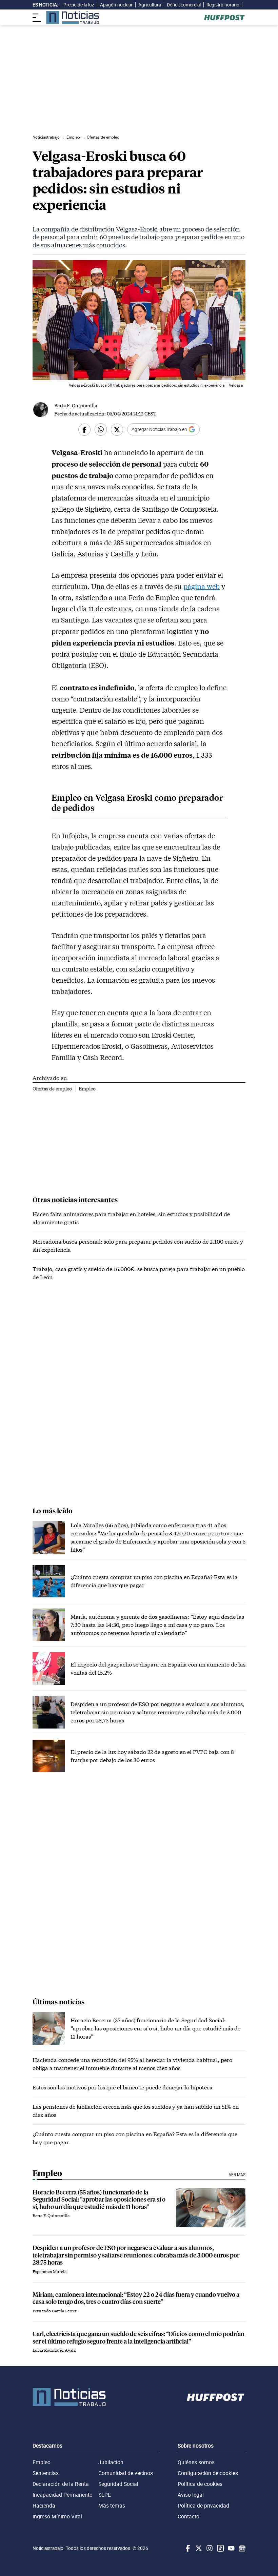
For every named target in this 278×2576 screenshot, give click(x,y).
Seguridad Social (118, 2484)
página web (202, 586)
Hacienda (44, 2506)
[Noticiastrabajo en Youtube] (231, 2548)
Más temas (112, 2506)
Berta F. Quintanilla (76, 405)
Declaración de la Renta (61, 2484)
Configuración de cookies (208, 2473)
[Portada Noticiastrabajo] (69, 2397)
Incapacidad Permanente (62, 2495)
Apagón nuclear (116, 5)
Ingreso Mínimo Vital (57, 2516)
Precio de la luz (79, 5)
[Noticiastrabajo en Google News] (241, 2548)
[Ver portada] (73, 17)
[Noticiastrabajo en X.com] (198, 2548)
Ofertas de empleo (53, 1089)
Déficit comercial (184, 5)
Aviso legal (191, 2495)
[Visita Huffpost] (224, 18)
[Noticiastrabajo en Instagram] (209, 2548)
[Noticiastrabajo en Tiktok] (220, 2548)
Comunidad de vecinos (126, 2473)
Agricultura (150, 5)
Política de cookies (200, 2484)
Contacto (188, 2516)
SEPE (105, 2495)
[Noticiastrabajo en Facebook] (187, 2548)
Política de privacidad (203, 2506)
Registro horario (223, 5)
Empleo (87, 1089)
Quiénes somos (196, 2462)
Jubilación (111, 2462)
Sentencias (46, 2473)
